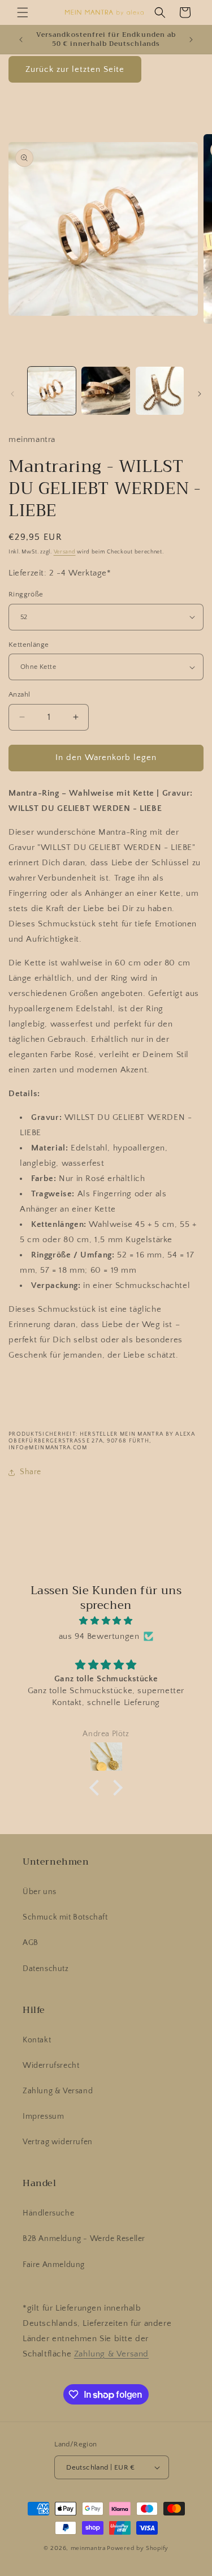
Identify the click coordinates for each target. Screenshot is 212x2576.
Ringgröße (26, 594)
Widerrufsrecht (51, 2066)
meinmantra (88, 2548)
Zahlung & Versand (58, 2091)
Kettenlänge (29, 645)
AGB (31, 1943)
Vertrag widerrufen (58, 2142)
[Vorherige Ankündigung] (21, 40)
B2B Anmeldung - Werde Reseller (84, 2239)
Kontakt (37, 2040)
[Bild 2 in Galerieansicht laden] (105, 391)
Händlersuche (48, 2213)
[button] (23, 12)
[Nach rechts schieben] (200, 394)
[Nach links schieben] (12, 394)
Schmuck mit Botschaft (65, 1917)
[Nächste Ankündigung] (191, 40)
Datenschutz (46, 1969)
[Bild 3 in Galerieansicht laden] (160, 391)
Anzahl (19, 694)
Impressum (43, 2116)
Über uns (40, 1892)
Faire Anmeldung (54, 2265)
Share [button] (31, 1472)
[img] (106, 1621)
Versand (65, 552)
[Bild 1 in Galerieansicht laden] (52, 391)
